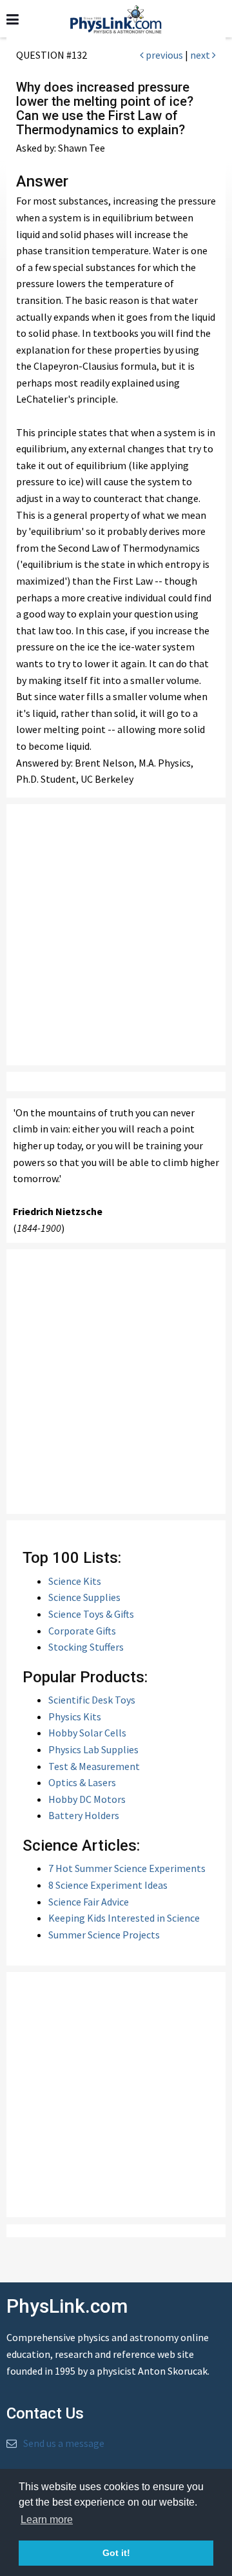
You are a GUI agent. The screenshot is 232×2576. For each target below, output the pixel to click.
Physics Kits (75, 1716)
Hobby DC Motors (87, 1799)
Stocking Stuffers (86, 1647)
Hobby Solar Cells (87, 1733)
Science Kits (75, 1581)
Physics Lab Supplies (93, 1749)
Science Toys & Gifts (91, 1614)
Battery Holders (84, 1815)
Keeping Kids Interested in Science (124, 1918)
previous (163, 55)
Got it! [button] (116, 2553)
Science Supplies (84, 1597)
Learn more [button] (47, 2520)
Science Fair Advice (89, 1902)
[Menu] (13, 20)
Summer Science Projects (104, 1935)
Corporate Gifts (82, 1631)
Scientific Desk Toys (92, 1700)
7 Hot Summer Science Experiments (127, 1868)
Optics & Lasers (82, 1782)
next (201, 55)
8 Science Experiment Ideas (108, 1885)
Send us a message (64, 2443)
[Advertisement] (116, 935)
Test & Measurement (94, 1766)
